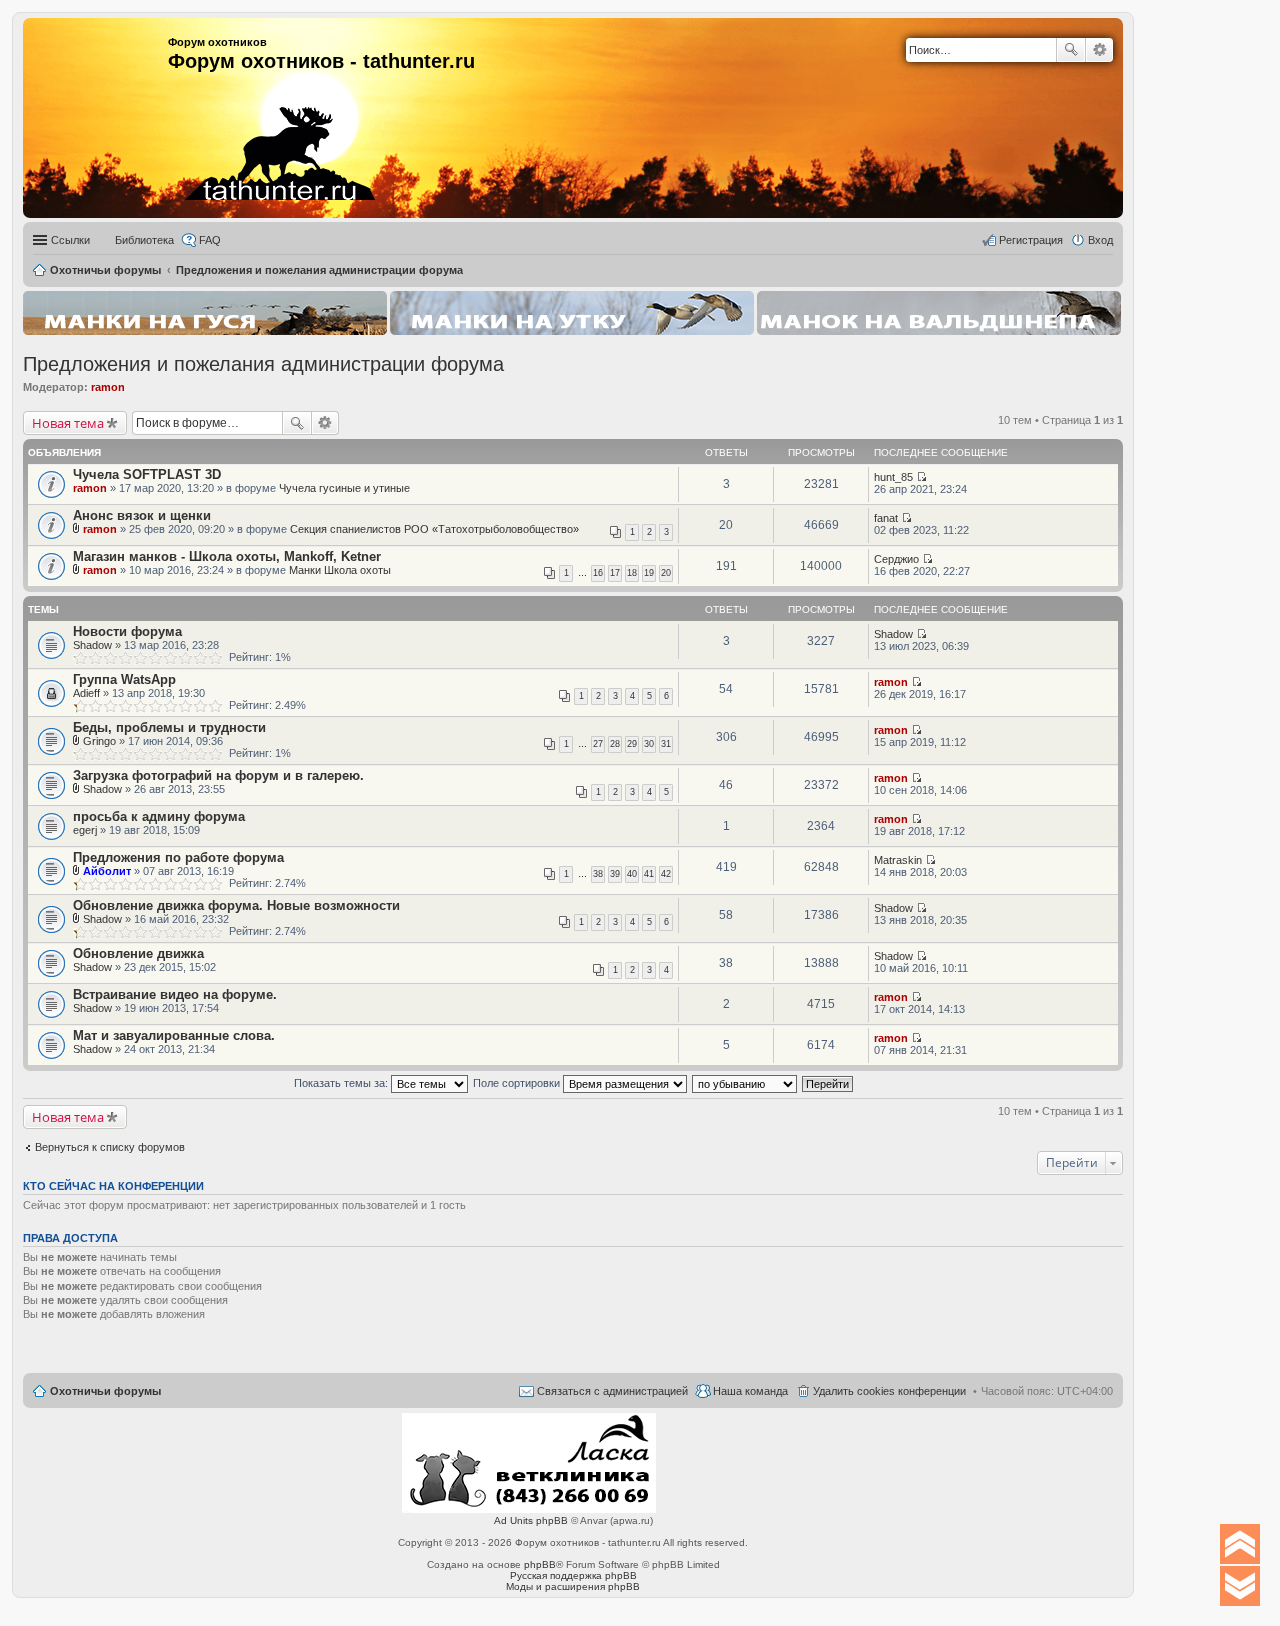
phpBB (540, 1564)
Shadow (92, 645)
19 (649, 573)
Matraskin (898, 860)
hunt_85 (893, 477)
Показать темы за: (342, 1083)
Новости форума (127, 631)
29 (632, 744)
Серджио (896, 559)
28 (615, 744)
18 (632, 573)
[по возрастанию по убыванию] (745, 1083)
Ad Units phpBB (531, 1520)
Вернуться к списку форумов (110, 1147)
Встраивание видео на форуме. (175, 994)
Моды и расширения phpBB (573, 1586)
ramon (108, 387)
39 (615, 874)
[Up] (1240, 1544)
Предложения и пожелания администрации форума (263, 364)
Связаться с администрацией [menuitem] (612, 1391)
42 (666, 874)
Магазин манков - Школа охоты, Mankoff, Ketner (227, 556)
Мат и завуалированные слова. (174, 1035)
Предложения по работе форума (178, 857)
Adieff (86, 693)
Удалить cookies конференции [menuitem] (889, 1391)
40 (632, 874)
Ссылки (70, 240)
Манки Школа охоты (340, 570)
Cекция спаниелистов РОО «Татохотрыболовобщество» (434, 529)
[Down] (1240, 1586)
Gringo (99, 741)
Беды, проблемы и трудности (169, 727)
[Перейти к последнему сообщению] (921, 477)
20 (666, 573)
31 (666, 744)
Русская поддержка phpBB (573, 1575)
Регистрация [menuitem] (1031, 240)
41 (649, 874)
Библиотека (144, 240)
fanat (886, 518)
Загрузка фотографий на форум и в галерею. (218, 775)
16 (598, 573)
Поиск (1071, 50)
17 (615, 573)
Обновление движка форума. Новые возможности (236, 905)
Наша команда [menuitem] (750, 1391)
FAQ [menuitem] (210, 240)
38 (598, 874)
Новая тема (68, 423)
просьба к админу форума (159, 816)
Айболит (107, 871)
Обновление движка (138, 953)
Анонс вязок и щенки (142, 515)
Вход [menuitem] (1100, 240)
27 (598, 744)
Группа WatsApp (124, 679)
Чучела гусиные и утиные (344, 488)
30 (649, 744)
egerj (85, 830)
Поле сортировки (518, 1083)
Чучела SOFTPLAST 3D (147, 474)
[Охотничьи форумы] (253, 110)
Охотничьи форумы (105, 1391)
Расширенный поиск (1099, 50)
